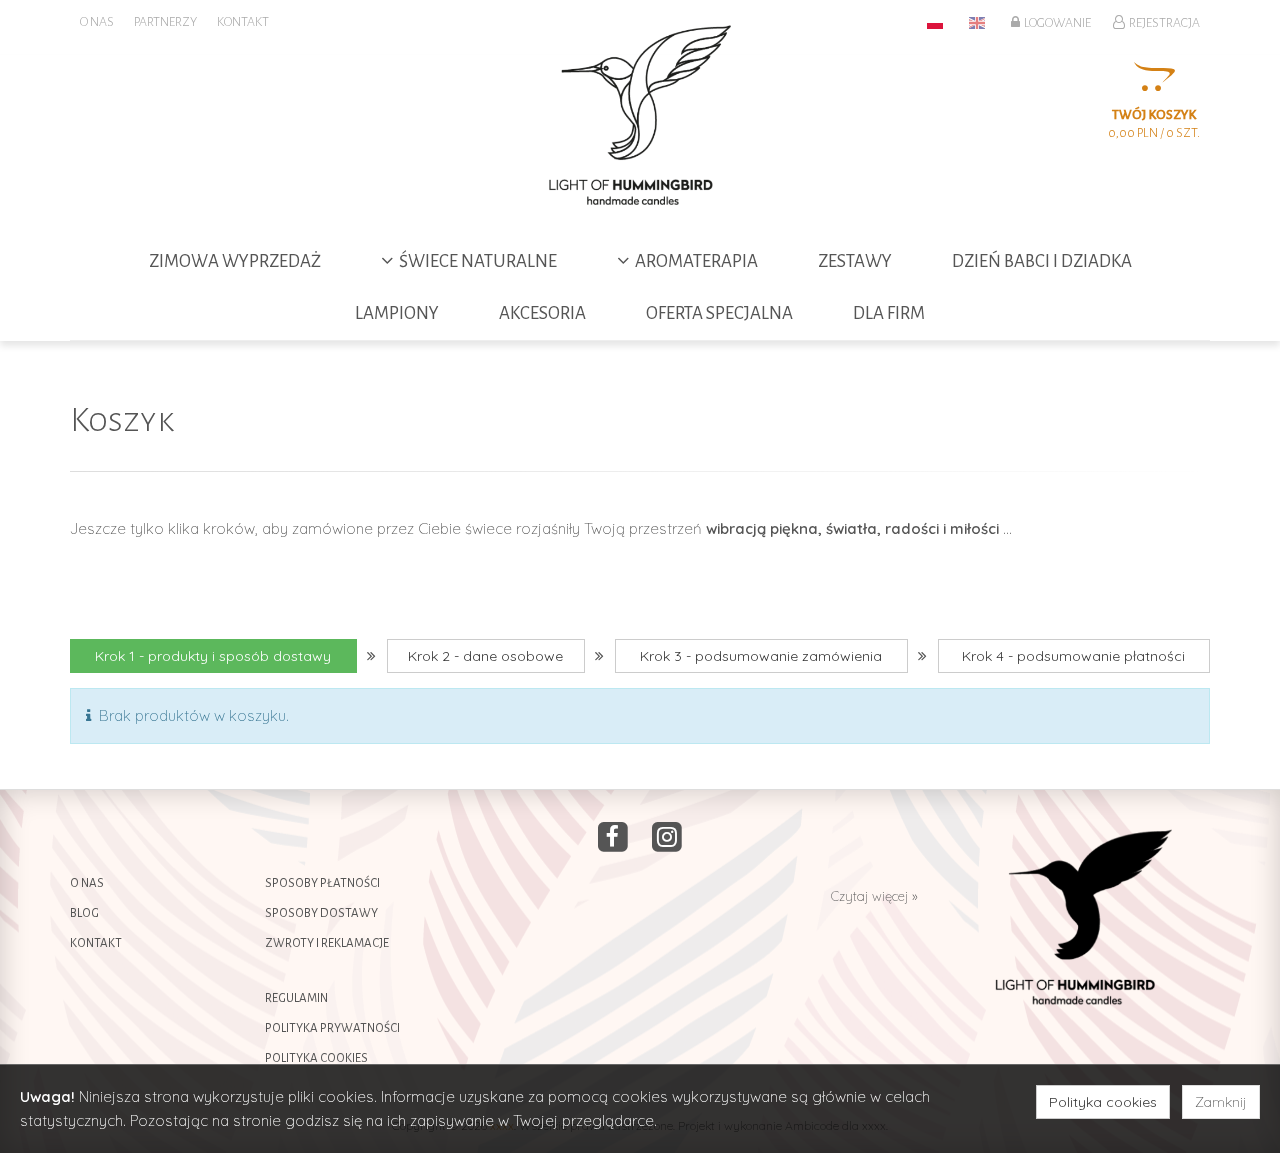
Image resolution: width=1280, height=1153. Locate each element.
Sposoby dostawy (321, 913)
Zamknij (1221, 1102)
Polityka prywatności (332, 1028)
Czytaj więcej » (874, 896)
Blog (84, 913)
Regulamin (296, 998)
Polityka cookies (316, 1058)
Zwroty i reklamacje (327, 943)
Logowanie (1055, 23)
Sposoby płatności (322, 883)
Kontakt (96, 943)
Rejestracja (1162, 23)
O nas (87, 883)
